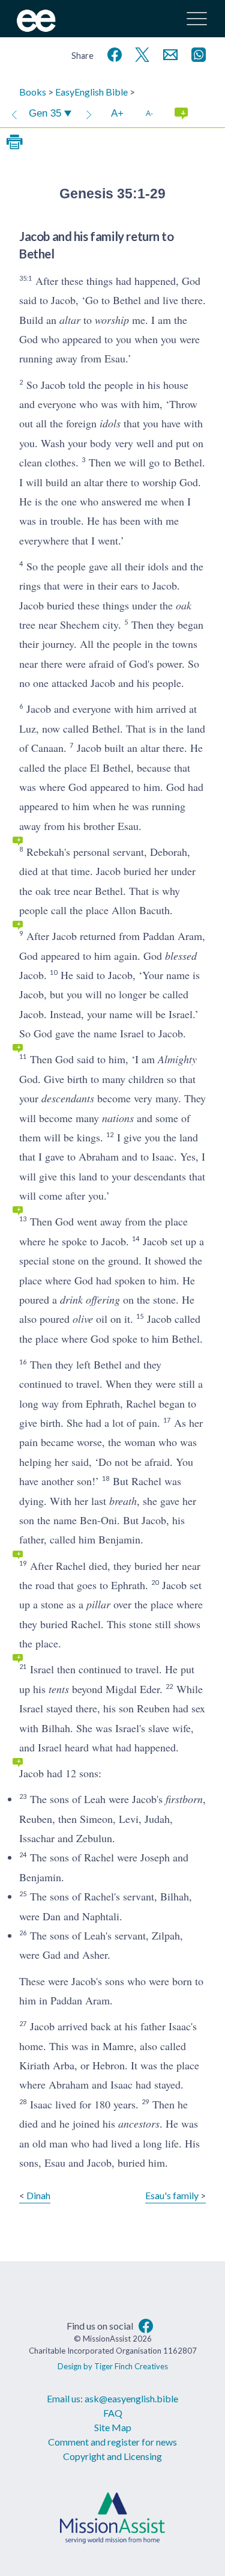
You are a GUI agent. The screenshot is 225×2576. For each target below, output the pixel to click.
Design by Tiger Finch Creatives (113, 2366)
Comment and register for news (112, 2442)
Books (33, 92)
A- (149, 113)
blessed (181, 956)
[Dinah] (14, 114)
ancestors (139, 2123)
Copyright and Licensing (112, 2456)
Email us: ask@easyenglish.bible (112, 2398)
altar (70, 320)
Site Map (113, 2427)
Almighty (177, 1059)
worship (112, 320)
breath (123, 1501)
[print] (14, 142)
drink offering (90, 1299)
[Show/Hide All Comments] (181, 114)
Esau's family (172, 2195)
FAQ (113, 2413)
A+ (117, 113)
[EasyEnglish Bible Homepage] (36, 28)
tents (59, 1689)
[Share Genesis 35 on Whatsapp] (196, 53)
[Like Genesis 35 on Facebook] (112, 53)
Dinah (38, 2195)
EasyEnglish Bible (91, 92)
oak (184, 605)
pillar (98, 1604)
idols (110, 423)
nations (118, 1118)
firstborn (184, 1799)
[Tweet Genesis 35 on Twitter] (140, 53)
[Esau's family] (89, 114)
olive (83, 1319)
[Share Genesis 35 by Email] (168, 53)
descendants (68, 1098)
